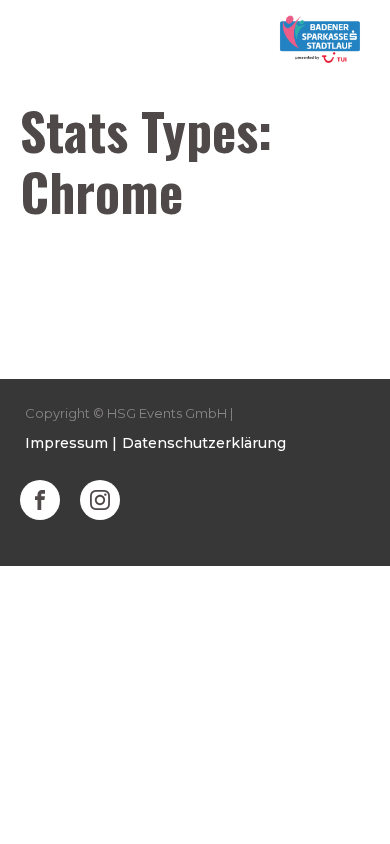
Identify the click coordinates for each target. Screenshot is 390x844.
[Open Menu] (36, 40)
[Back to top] (350, 804)
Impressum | (71, 443)
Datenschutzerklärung (204, 443)
